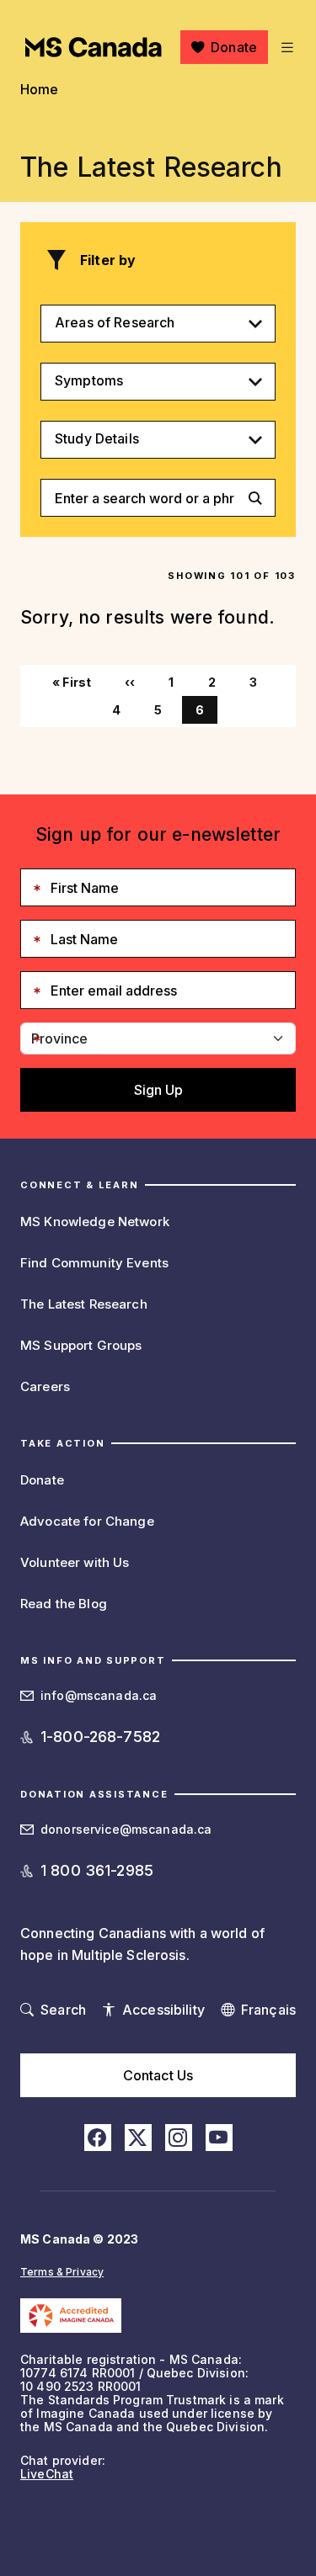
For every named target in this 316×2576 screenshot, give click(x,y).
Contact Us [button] (158, 2075)
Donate (234, 47)
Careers (45, 1386)
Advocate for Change (87, 1521)
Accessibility (163, 2010)
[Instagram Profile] (179, 2138)
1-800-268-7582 (100, 1737)
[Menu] (285, 47)
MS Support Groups (81, 1345)
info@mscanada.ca (99, 1695)
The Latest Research (84, 1304)
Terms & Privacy (62, 2272)
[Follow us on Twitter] (138, 2138)
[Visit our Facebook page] (98, 2138)
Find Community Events (94, 1263)
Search (63, 2010)
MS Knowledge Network (95, 1222)
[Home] (94, 47)
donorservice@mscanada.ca (126, 1829)
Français (268, 2010)
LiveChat (47, 2474)
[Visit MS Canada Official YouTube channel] (219, 2138)
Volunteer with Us (75, 1562)
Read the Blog (64, 1604)
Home (40, 89)
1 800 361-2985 (97, 1870)
